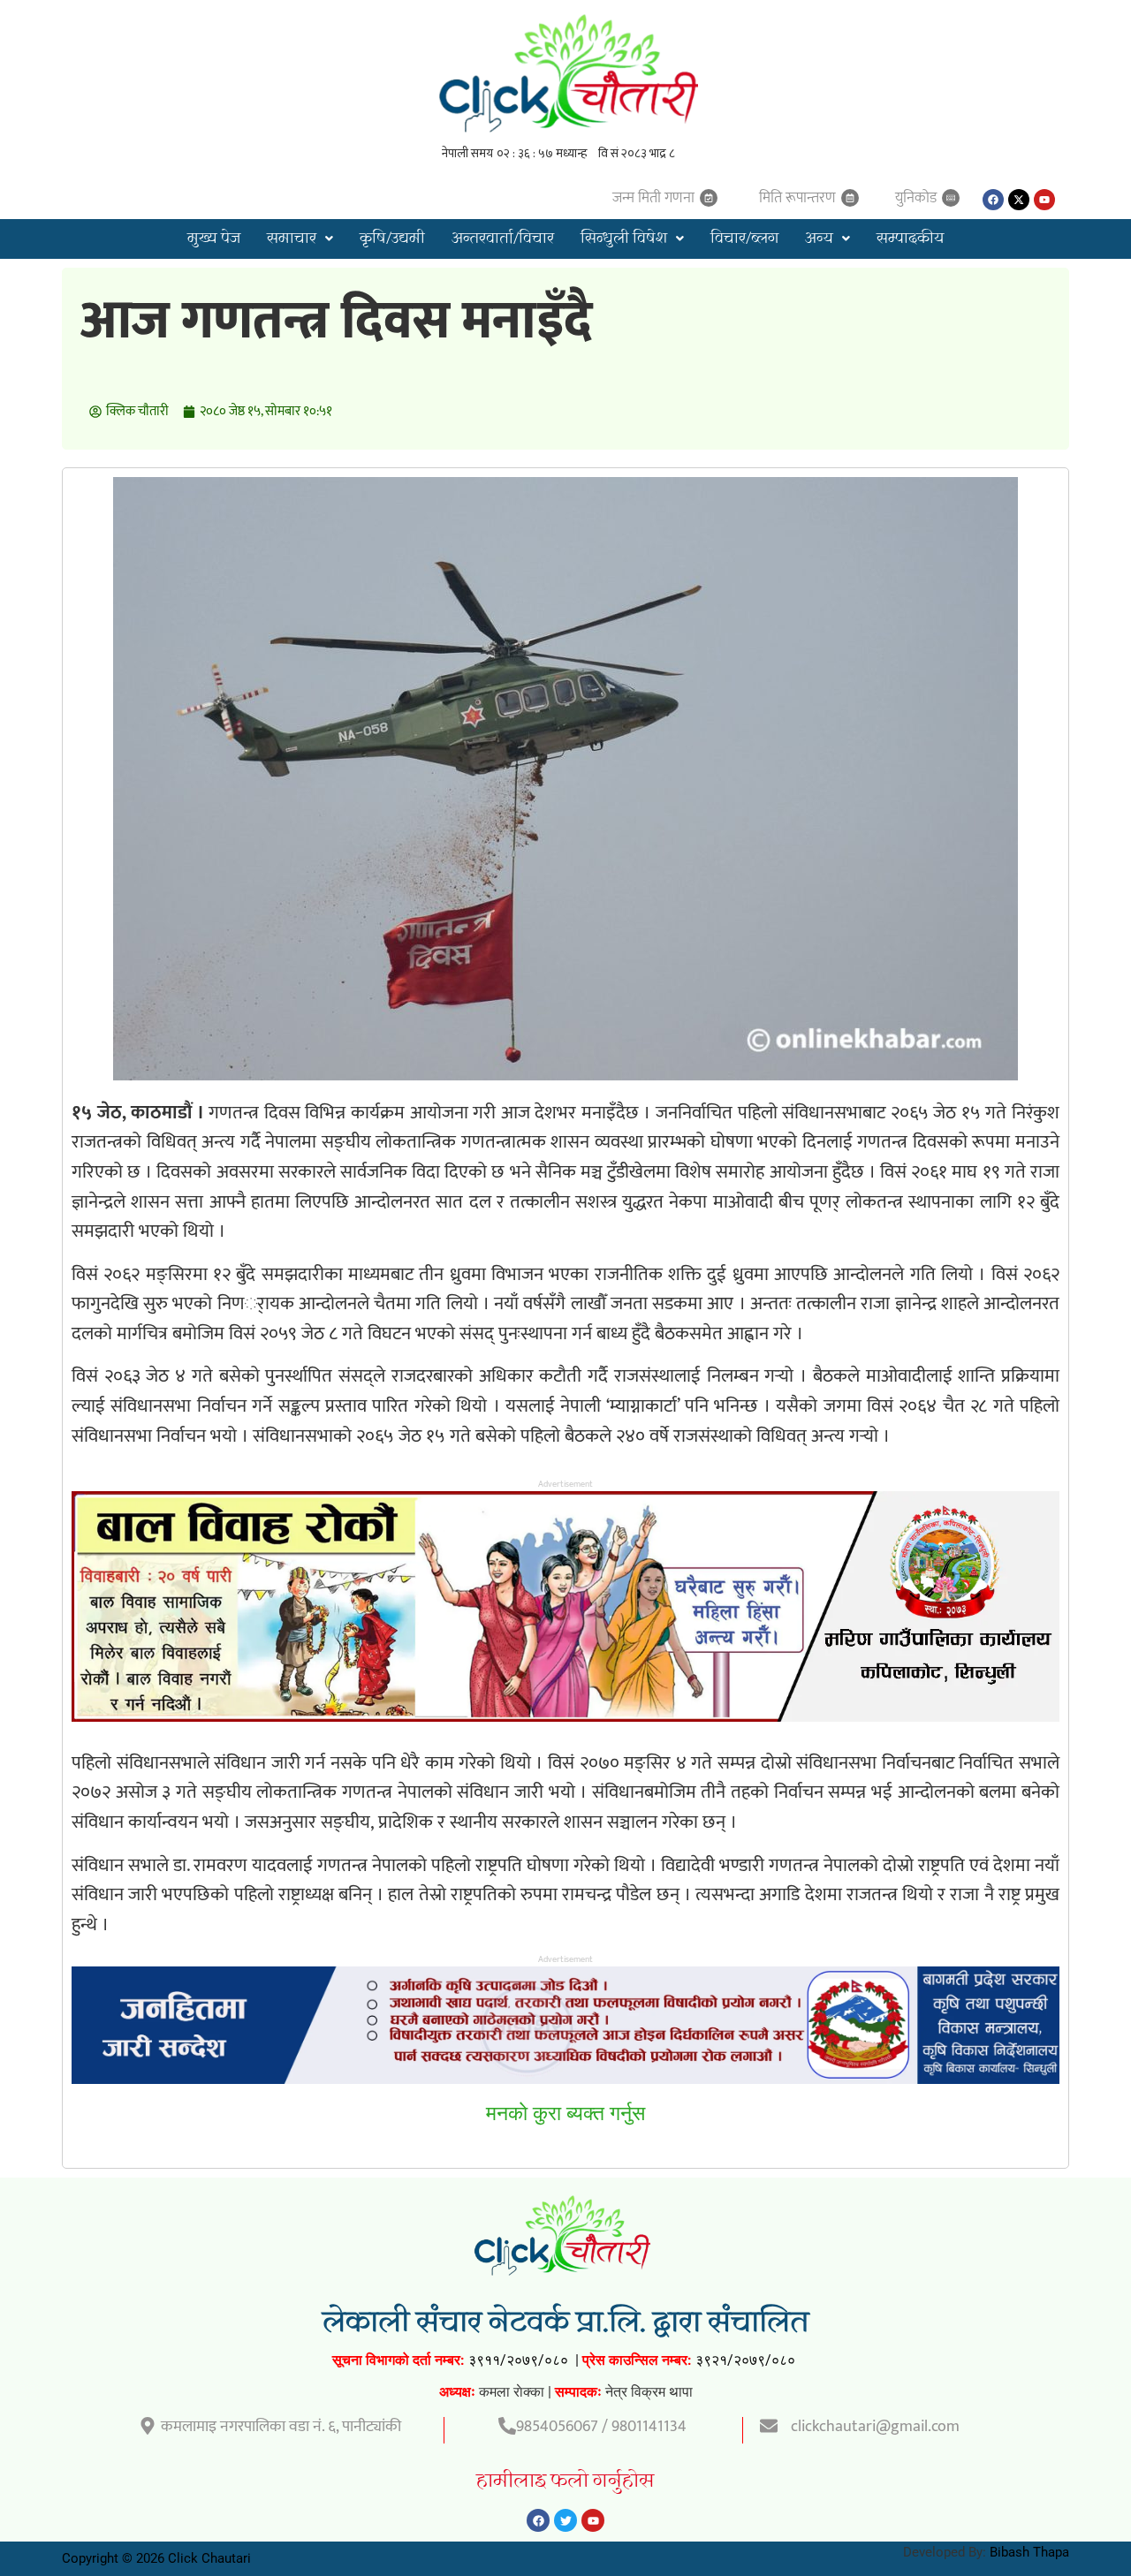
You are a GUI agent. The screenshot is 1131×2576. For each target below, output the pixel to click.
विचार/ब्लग (744, 239)
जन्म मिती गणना (653, 198)
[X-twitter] (1019, 200)
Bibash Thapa (1029, 2552)
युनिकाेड (916, 198)
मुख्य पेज (214, 239)
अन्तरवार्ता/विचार (503, 239)
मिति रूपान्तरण (797, 198)
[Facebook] (993, 200)
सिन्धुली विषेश (624, 239)
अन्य (819, 239)
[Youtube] (1044, 200)
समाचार (292, 239)
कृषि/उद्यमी (392, 239)
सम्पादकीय (910, 239)
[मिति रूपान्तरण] (850, 198)
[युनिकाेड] (951, 198)
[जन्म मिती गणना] (709, 198)
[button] (300, 239)
